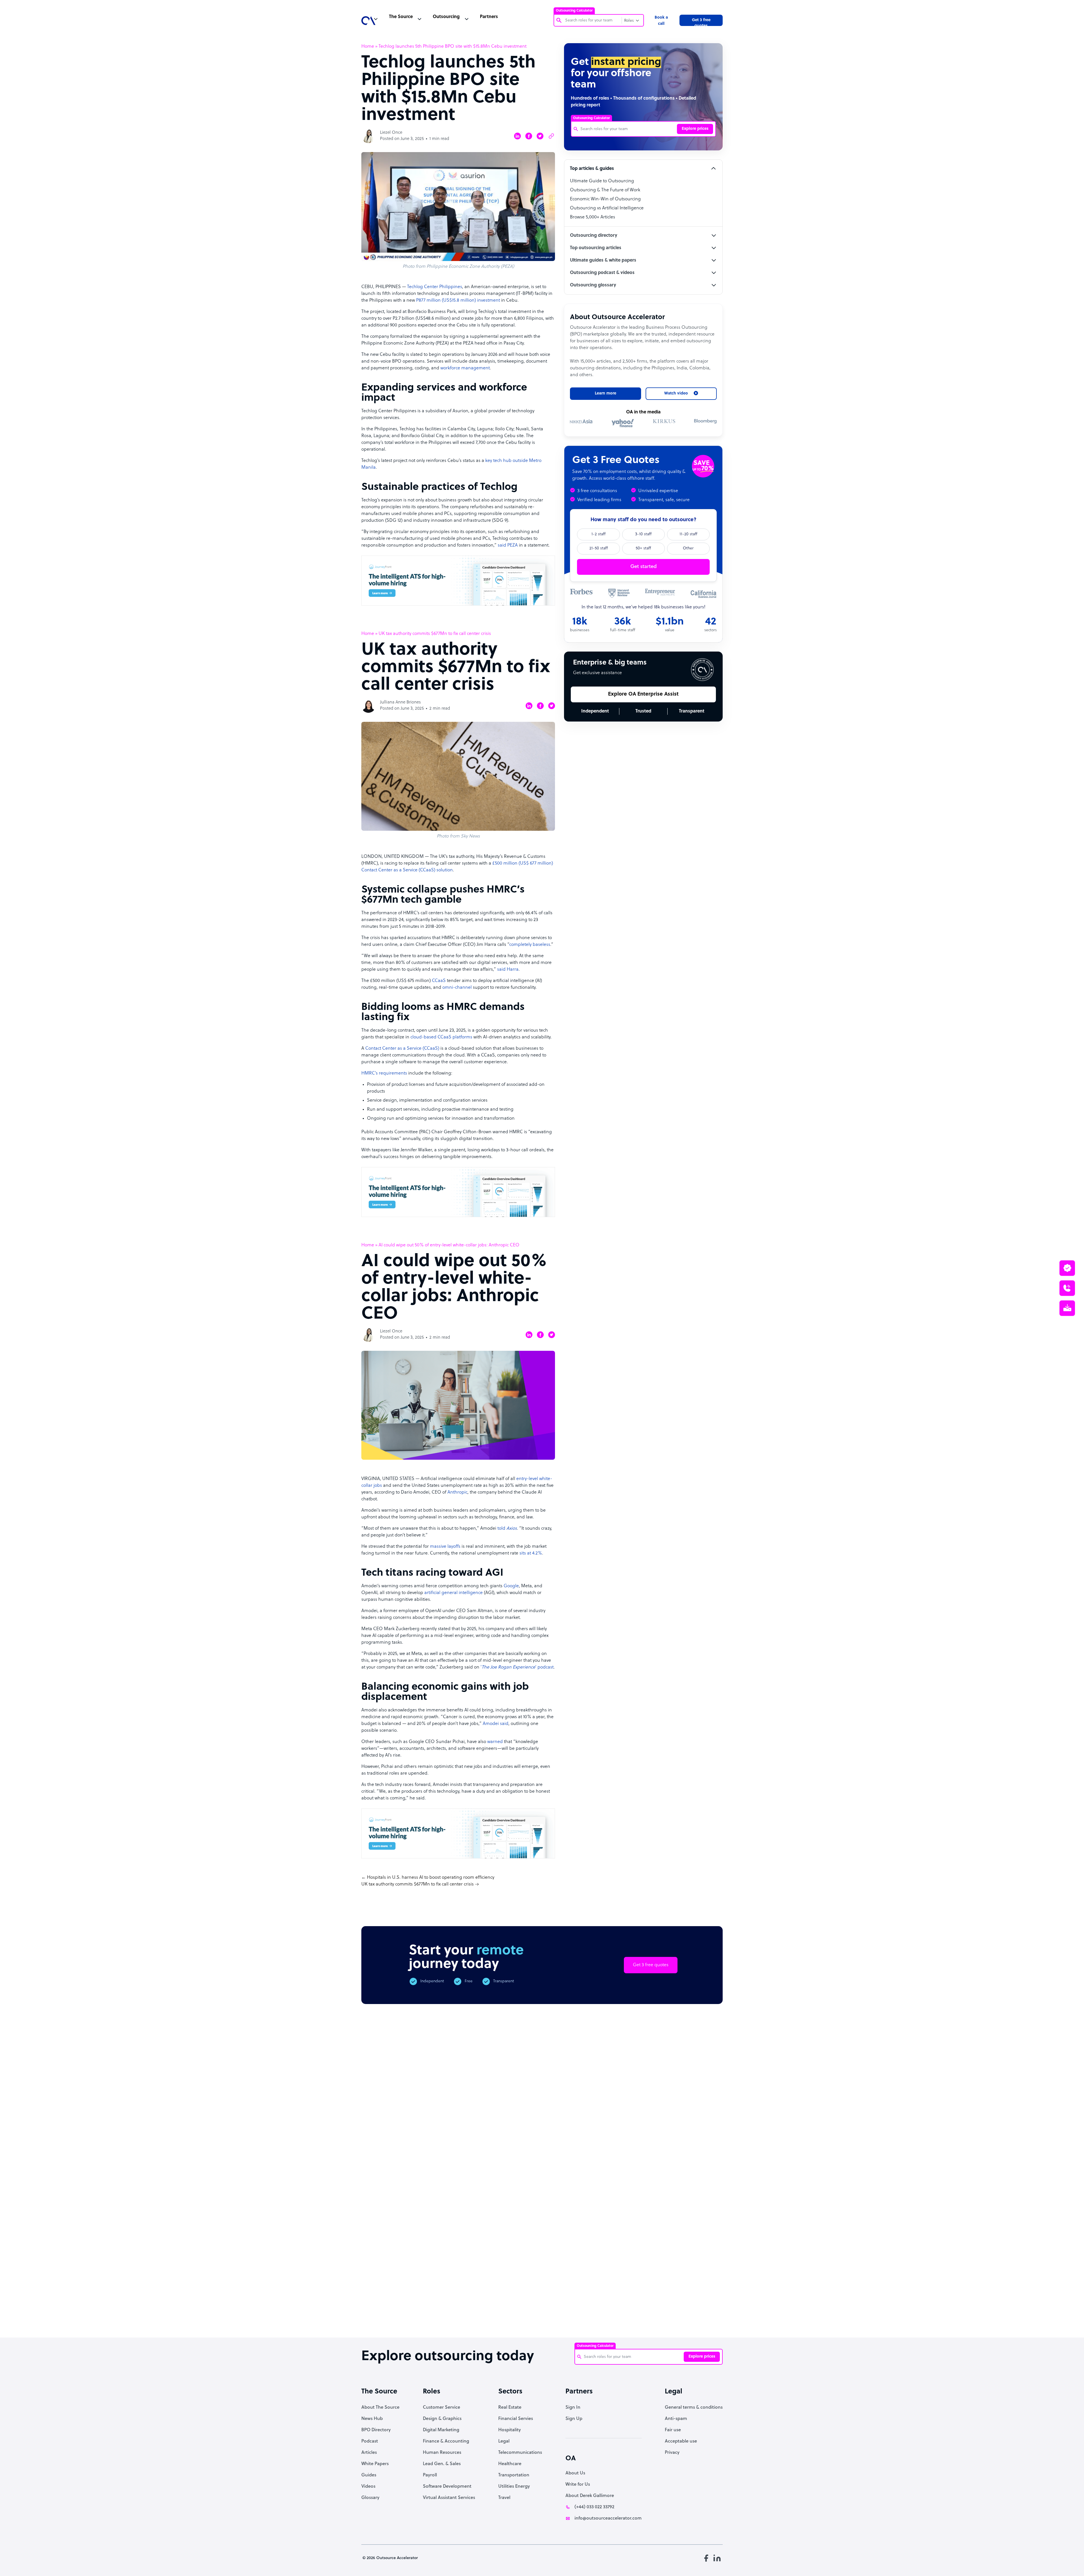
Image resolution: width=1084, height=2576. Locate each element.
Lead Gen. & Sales (442, 2464)
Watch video (642, 2232)
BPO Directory (376, 2430)
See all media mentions (687, 2257)
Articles (369, 2453)
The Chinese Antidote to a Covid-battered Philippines (587, 2309)
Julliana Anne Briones (400, 702)
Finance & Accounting (446, 2441)
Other (688, 548)
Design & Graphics (442, 2419)
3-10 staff (643, 534)
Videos (368, 2487)
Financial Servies (516, 2419)
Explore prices (695, 129)
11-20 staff (688, 534)
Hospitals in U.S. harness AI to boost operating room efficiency (431, 1878)
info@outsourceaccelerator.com (608, 2518)
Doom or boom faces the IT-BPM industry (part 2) (486, 2306)
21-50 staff (599, 548)
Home (368, 47)
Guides (369, 2475)
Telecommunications (520, 2453)
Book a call (661, 21)
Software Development (447, 2487)
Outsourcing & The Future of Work (605, 190)
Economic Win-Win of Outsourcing (605, 199)
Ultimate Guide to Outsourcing (602, 181)
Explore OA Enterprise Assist (643, 694)
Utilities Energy (514, 2487)
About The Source (380, 2408)
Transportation (514, 2475)
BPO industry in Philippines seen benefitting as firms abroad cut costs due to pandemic (691, 2315)
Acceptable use (681, 2441)
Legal (504, 2441)
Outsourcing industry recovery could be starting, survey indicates (435, 2312)
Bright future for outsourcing (537, 2303)
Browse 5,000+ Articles (593, 217)
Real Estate (510, 2408)
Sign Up (574, 2419)
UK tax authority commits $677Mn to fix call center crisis (418, 1884)
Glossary (370, 2498)
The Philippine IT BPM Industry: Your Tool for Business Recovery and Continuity (640, 2315)
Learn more (606, 393)
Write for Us (578, 2485)
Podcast (370, 2441)
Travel (504, 2498)
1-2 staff (598, 534)
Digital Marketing (441, 2430)
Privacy (672, 2453)
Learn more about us (582, 2232)
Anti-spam (676, 2419)
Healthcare (510, 2464)
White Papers (375, 2464)
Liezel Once (391, 133)
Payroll (430, 2475)
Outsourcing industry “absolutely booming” (380, 2309)
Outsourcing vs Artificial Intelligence (607, 208)
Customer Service (442, 2408)
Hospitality (510, 2430)
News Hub (372, 2419)
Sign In (573, 2408)
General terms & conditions (694, 2408)
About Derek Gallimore (590, 2496)
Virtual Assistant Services (449, 2498)
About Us (575, 2473)
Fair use (673, 2430)
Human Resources (442, 2453)
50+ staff (643, 548)
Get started (643, 567)
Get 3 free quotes (701, 22)
